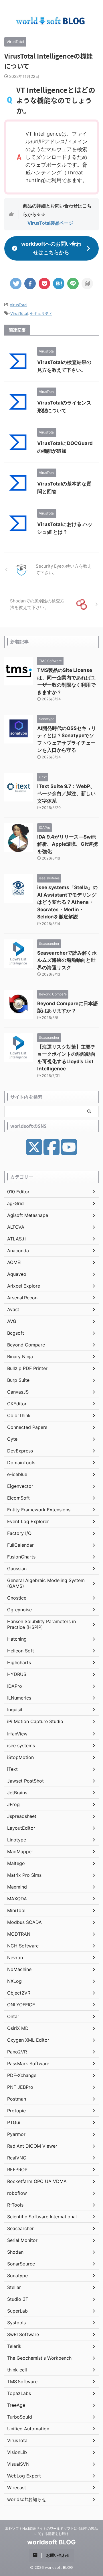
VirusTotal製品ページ (50, 223)
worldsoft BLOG (51, 2542)
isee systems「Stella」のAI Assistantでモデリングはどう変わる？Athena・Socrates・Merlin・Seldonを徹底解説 (67, 902)
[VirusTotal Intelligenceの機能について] (59, 284)
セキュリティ (41, 313)
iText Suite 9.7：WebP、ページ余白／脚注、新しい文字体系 (66, 794)
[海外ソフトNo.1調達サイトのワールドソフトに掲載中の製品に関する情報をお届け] (51, 21)
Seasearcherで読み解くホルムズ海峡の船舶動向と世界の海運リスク (67, 960)
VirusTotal (18, 305)
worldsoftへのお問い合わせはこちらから (51, 248)
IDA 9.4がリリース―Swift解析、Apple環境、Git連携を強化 (68, 844)
